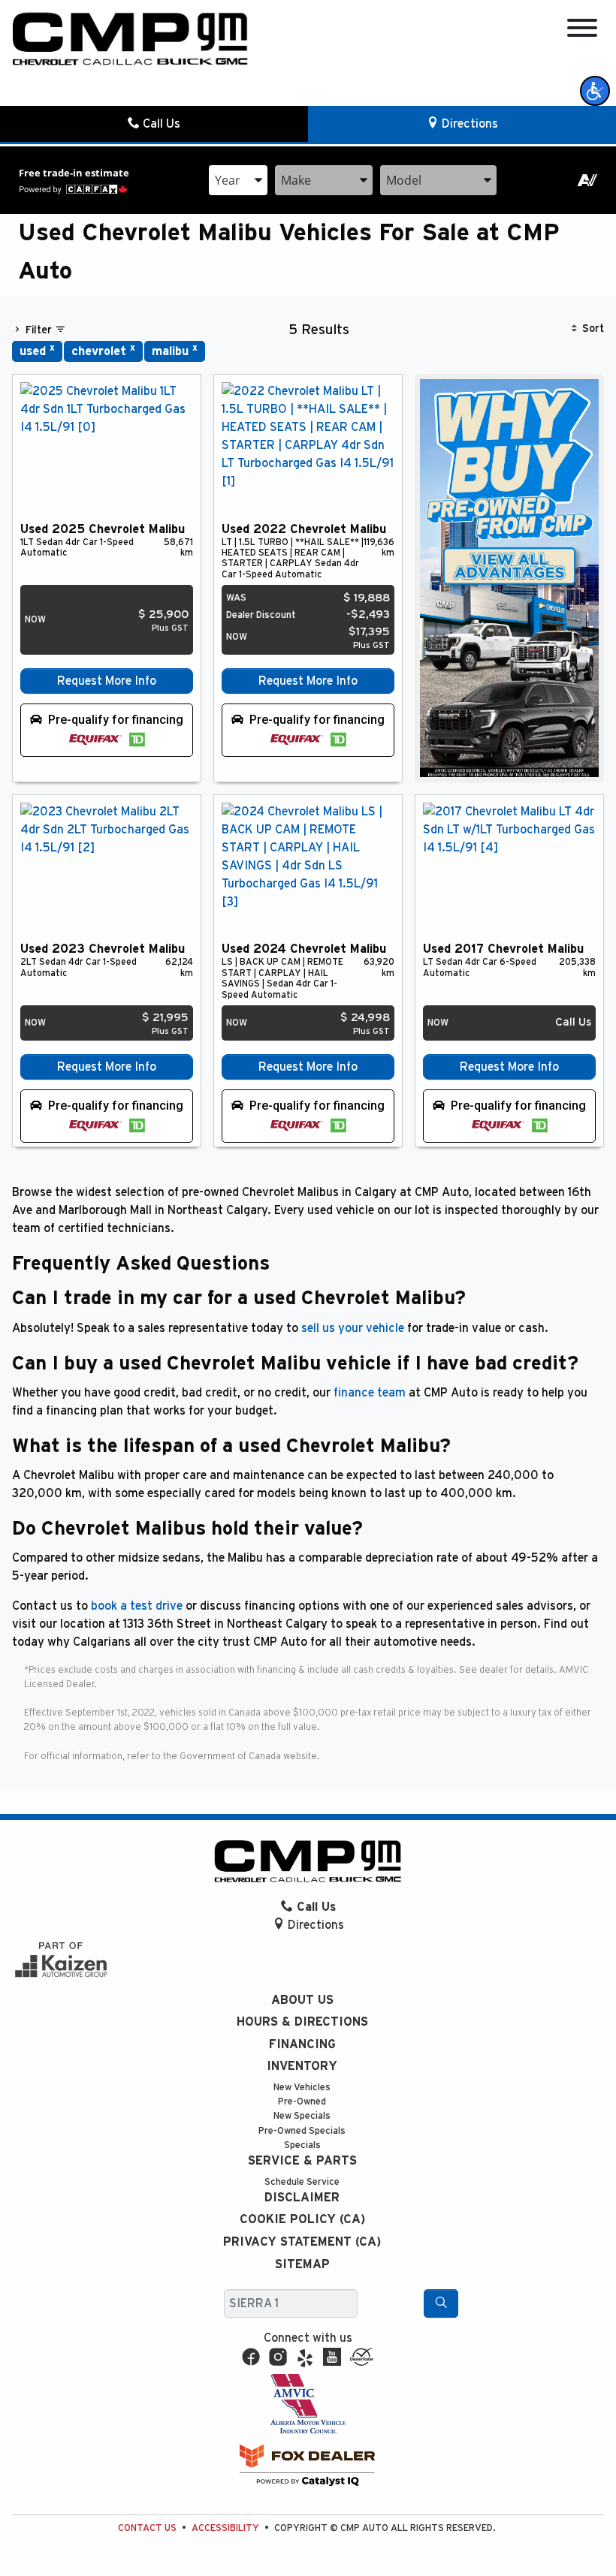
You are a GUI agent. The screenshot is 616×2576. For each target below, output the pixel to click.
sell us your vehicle (353, 1328)
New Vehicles (302, 2088)
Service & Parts (302, 2161)
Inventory (302, 2066)
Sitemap (302, 2264)
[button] (595, 91)
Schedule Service (302, 2182)
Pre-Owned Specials (302, 2131)
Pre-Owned (302, 2102)
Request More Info (107, 681)
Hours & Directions (302, 2022)
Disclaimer (302, 2198)
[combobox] (238, 180)
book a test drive (137, 1606)
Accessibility (225, 2528)
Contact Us (147, 2528)
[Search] (441, 2303)
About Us (302, 2000)
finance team (370, 1393)
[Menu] (582, 30)
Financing (302, 2044)
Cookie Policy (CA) (302, 2219)
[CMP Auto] (130, 39)
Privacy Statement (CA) (302, 2242)
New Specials (302, 2116)
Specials (302, 2145)
